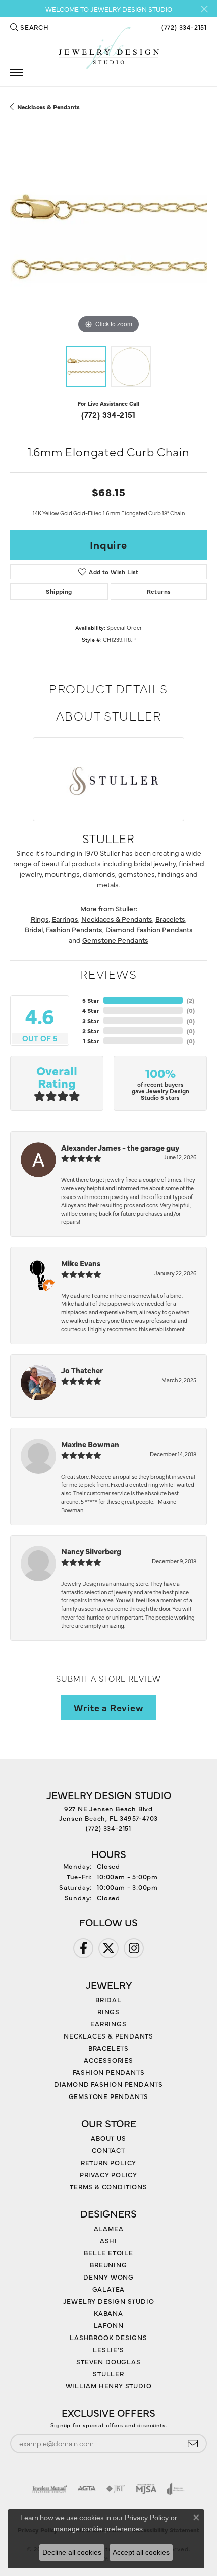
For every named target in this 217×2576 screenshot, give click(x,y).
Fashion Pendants (74, 929)
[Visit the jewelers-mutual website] (50, 2489)
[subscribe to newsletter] (193, 2444)
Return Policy (108, 2162)
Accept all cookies (141, 2552)
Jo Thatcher (82, 1370)
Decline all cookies (72, 2552)
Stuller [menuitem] (108, 2373)
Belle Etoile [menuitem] (108, 2252)
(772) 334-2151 (108, 414)
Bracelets (170, 919)
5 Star (91, 1000)
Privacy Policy (108, 2174)
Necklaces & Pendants (48, 107)
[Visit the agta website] (86, 2489)
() (191, 1000)
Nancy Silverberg (91, 1551)
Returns (159, 591)
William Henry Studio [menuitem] (109, 2385)
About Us (108, 2138)
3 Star (91, 1021)
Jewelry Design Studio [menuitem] (109, 2301)
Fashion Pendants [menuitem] (109, 2072)
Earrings (65, 919)
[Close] (204, 9)
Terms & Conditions (108, 2186)
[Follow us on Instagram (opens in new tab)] (134, 1948)
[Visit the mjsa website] (146, 2489)
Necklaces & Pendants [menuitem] (108, 2035)
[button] (30, 27)
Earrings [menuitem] (108, 2023)
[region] (108, 238)
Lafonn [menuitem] (109, 2325)
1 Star (91, 1041)
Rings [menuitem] (108, 2011)
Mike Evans (81, 1263)
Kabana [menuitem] (108, 2313)
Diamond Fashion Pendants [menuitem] (108, 2084)
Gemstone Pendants (115, 940)
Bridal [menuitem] (108, 1999)
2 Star (91, 1031)
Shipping (59, 591)
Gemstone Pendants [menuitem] (109, 2096)
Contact (108, 2150)
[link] (183, 27)
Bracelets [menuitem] (108, 2048)
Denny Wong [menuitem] (108, 2277)
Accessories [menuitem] (108, 2060)
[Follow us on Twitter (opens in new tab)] (108, 1948)
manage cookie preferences (98, 2529)
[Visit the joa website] (176, 2489)
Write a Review (108, 1707)
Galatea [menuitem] (109, 2289)
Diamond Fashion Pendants (149, 929)
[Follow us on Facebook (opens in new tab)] (83, 1948)
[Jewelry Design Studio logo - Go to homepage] (108, 48)
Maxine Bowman (90, 1444)
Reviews (108, 973)
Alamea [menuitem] (109, 2228)
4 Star (91, 1010)
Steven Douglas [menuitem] (108, 2361)
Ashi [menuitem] (108, 2240)
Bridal (34, 929)
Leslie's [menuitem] (108, 2349)
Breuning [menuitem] (108, 2264)
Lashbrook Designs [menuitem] (108, 2337)
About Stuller (109, 715)
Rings (40, 919)
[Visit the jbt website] (116, 2489)
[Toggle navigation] (17, 72)
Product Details (108, 688)
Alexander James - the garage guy (120, 1147)
